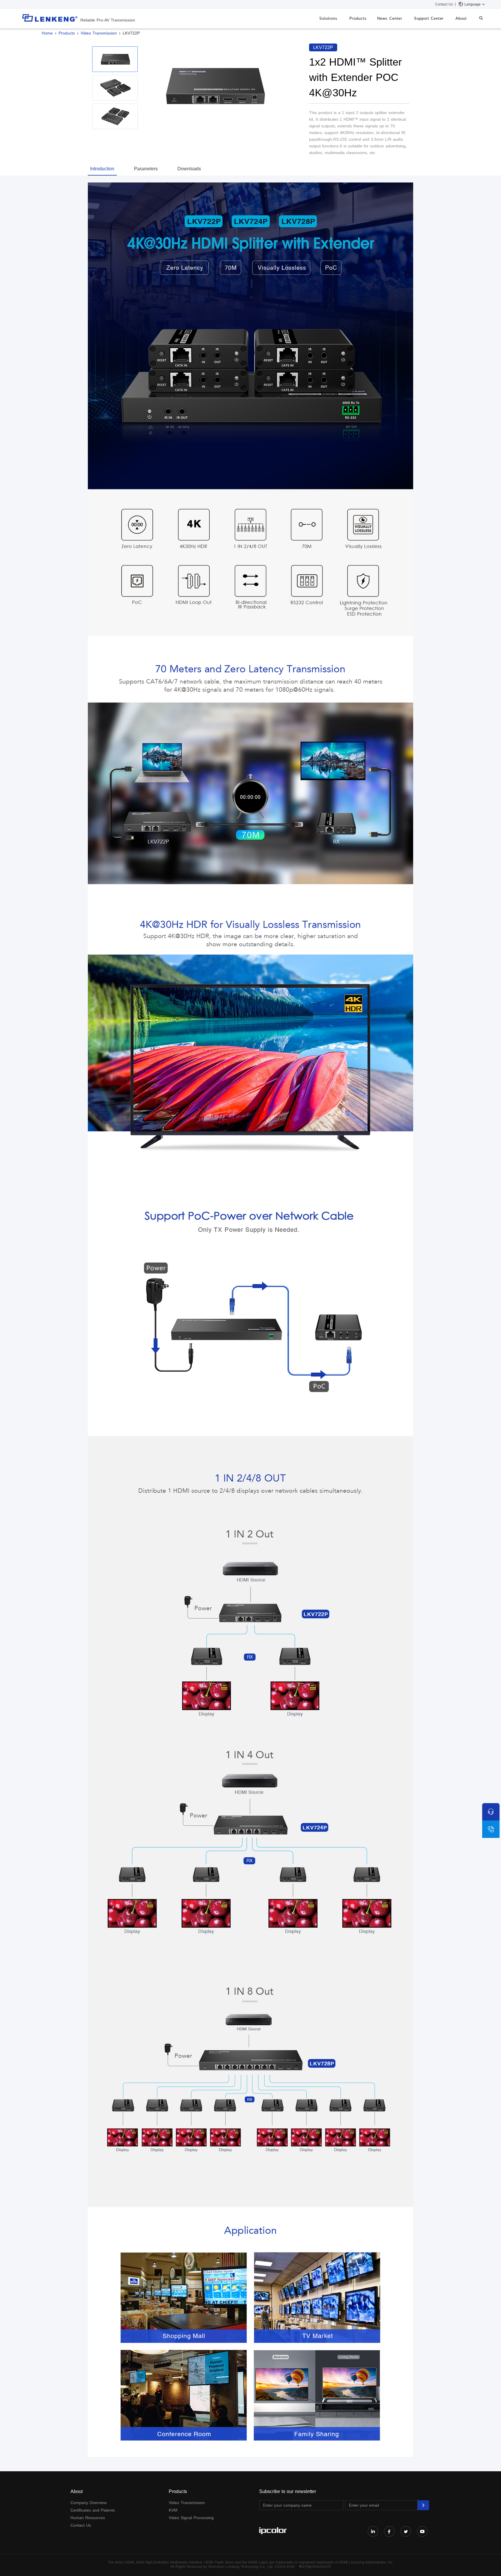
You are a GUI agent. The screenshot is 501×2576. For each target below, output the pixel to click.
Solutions (328, 18)
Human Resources (88, 2518)
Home (47, 33)
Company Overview (89, 2503)
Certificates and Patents (93, 2510)
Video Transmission (99, 33)
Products (358, 18)
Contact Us (444, 4)
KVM (173, 2510)
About (461, 18)
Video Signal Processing (191, 2518)
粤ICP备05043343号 (315, 2567)
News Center (390, 18)
